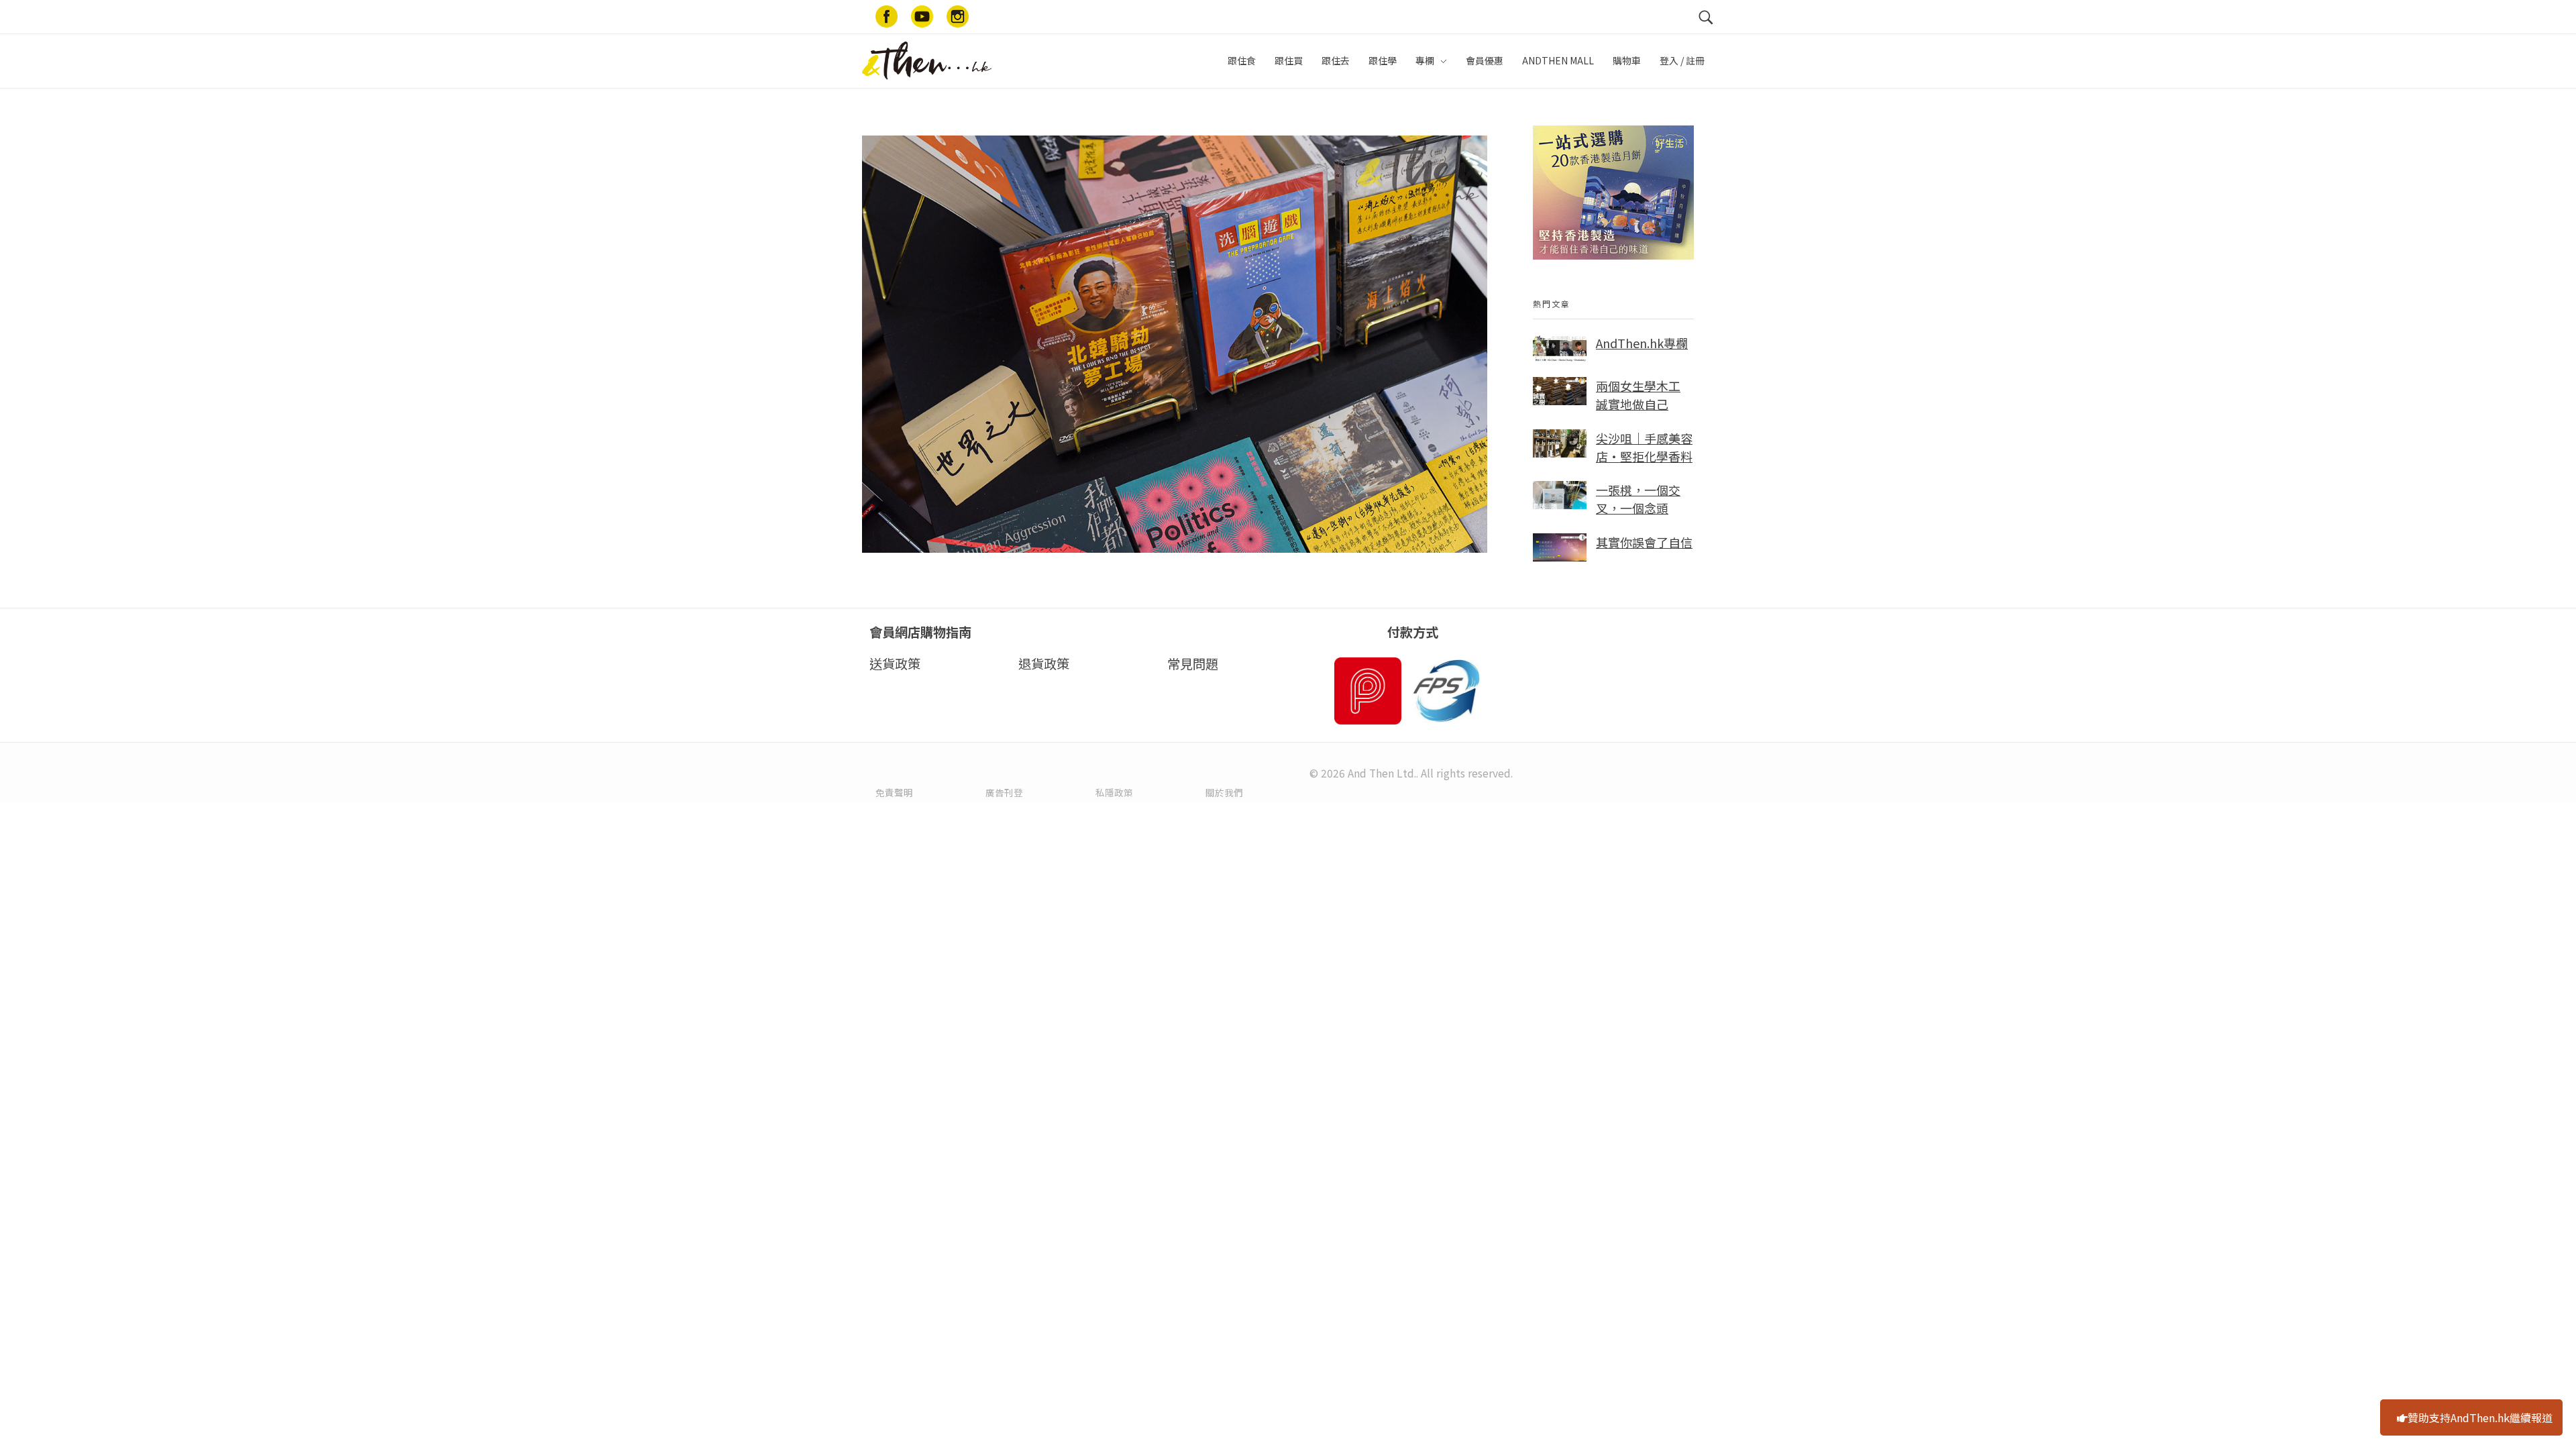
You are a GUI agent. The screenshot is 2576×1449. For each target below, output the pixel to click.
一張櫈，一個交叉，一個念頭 (1638, 499)
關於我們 (1224, 792)
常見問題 (1193, 663)
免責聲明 (894, 792)
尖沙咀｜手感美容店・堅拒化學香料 (1644, 447)
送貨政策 (895, 663)
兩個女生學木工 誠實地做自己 (1638, 395)
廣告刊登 (1004, 792)
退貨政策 (1044, 663)
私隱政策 (1114, 792)
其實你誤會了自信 (1644, 542)
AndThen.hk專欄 (1642, 343)
